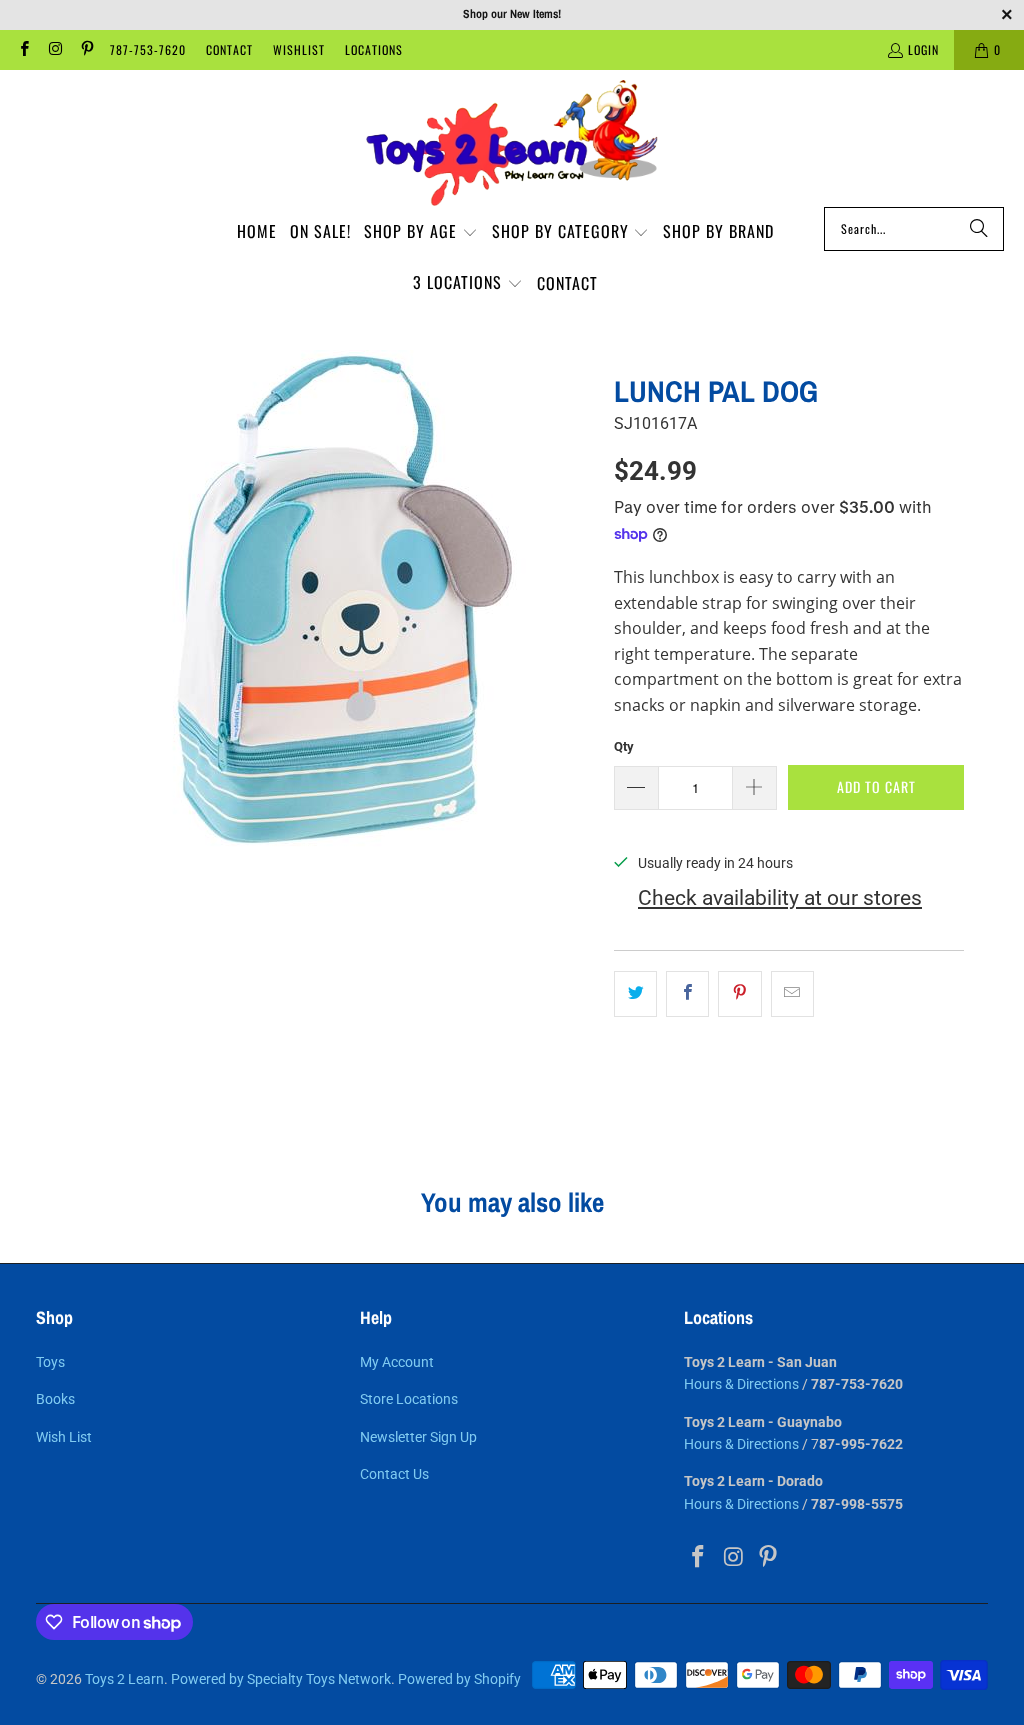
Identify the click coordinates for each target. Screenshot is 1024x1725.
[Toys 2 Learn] (512, 143)
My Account (397, 1362)
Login (923, 49)
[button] (421, 233)
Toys (50, 1362)
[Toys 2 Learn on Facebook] (23, 49)
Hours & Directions (741, 1384)
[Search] (979, 229)
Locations (374, 49)
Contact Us (394, 1474)
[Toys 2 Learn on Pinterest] (86, 49)
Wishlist (299, 49)
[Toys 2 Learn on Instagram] (54, 49)
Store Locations (409, 1399)
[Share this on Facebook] (687, 994)
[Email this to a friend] (792, 994)
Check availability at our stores (780, 898)
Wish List (64, 1437)
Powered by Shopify (459, 1679)
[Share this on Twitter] (635, 994)
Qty (624, 746)
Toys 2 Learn (124, 1679)
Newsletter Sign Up (418, 1437)
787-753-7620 (148, 49)
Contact (229, 49)
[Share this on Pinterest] (739, 994)
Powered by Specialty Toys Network (281, 1679)
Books (55, 1399)
